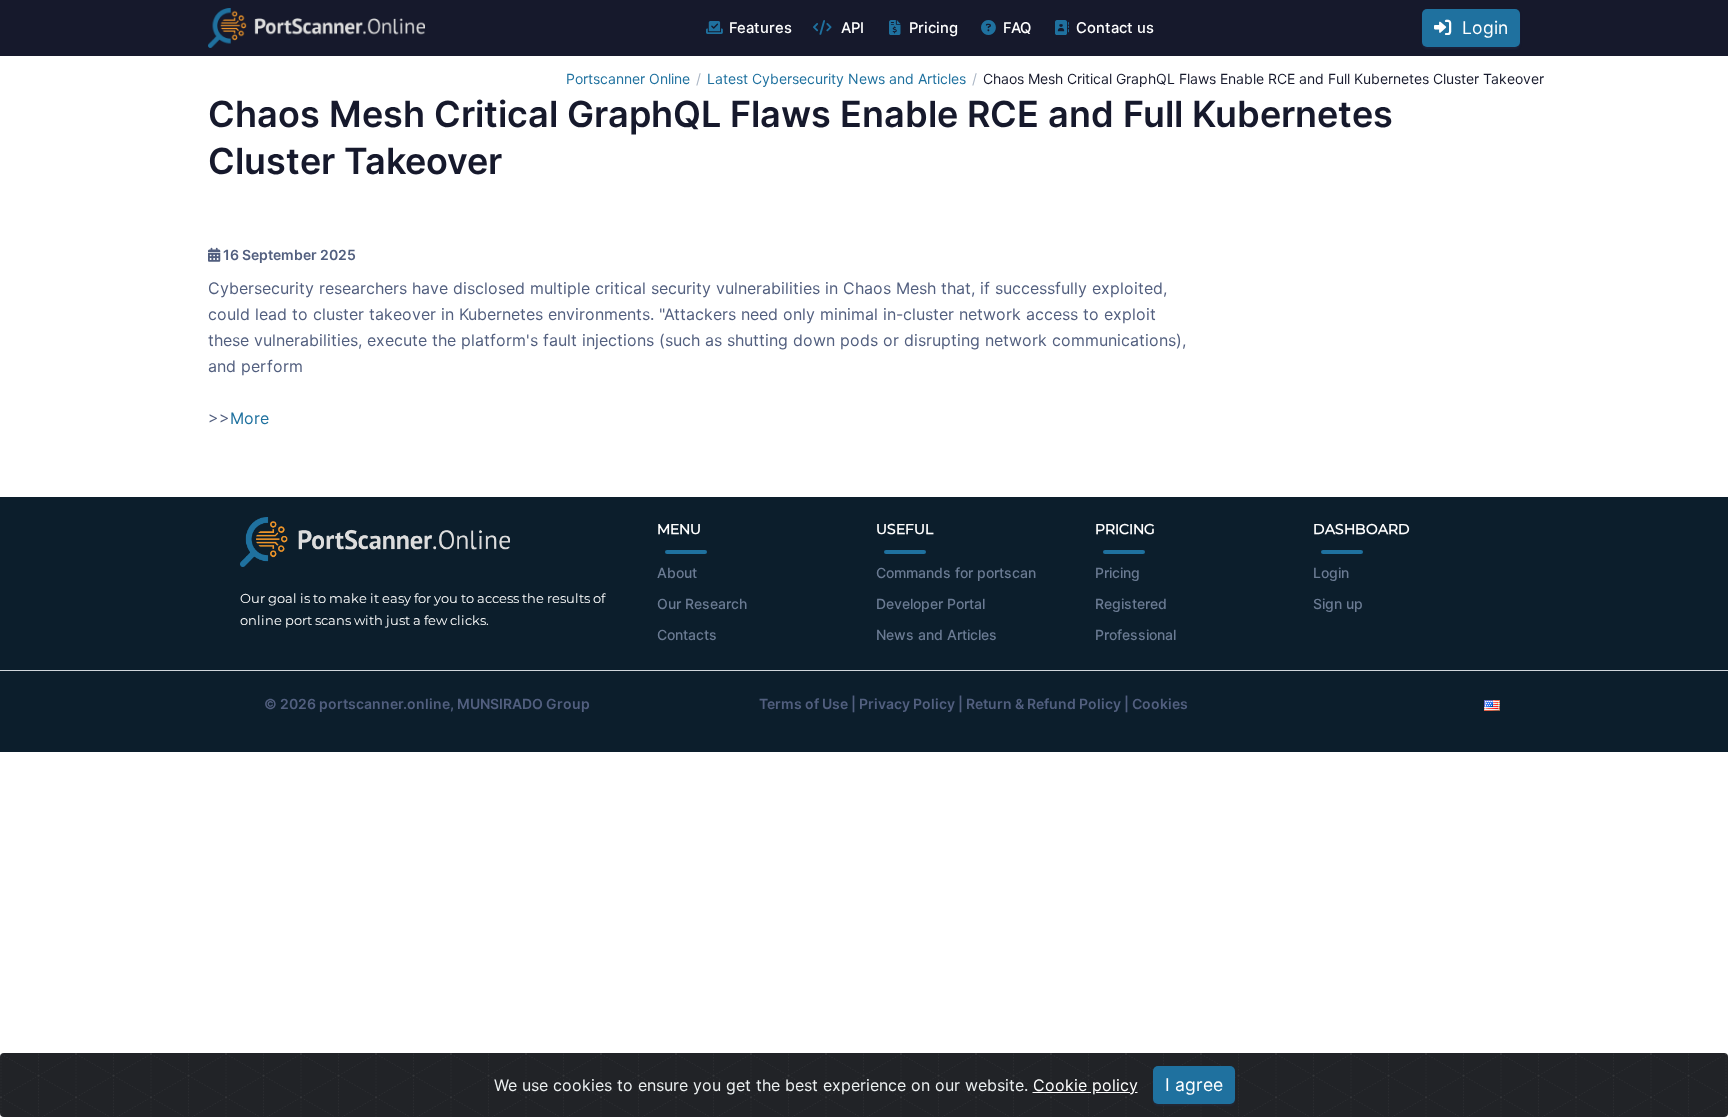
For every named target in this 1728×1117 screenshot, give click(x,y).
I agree (1194, 1084)
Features (760, 28)
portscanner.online (384, 703)
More (249, 418)
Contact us (1115, 28)
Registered (1131, 603)
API (850, 28)
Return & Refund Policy (1043, 703)
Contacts (687, 634)
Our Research (702, 603)
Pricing (933, 28)
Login (1480, 27)
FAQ (1017, 28)
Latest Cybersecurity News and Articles (836, 78)
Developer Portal (930, 603)
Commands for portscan (956, 572)
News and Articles (936, 634)
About (677, 572)
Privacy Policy (907, 703)
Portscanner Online (628, 78)
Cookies (1160, 703)
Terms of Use (803, 703)
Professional (1135, 634)
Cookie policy (1085, 1085)
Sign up (1338, 603)
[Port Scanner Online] (316, 28)
